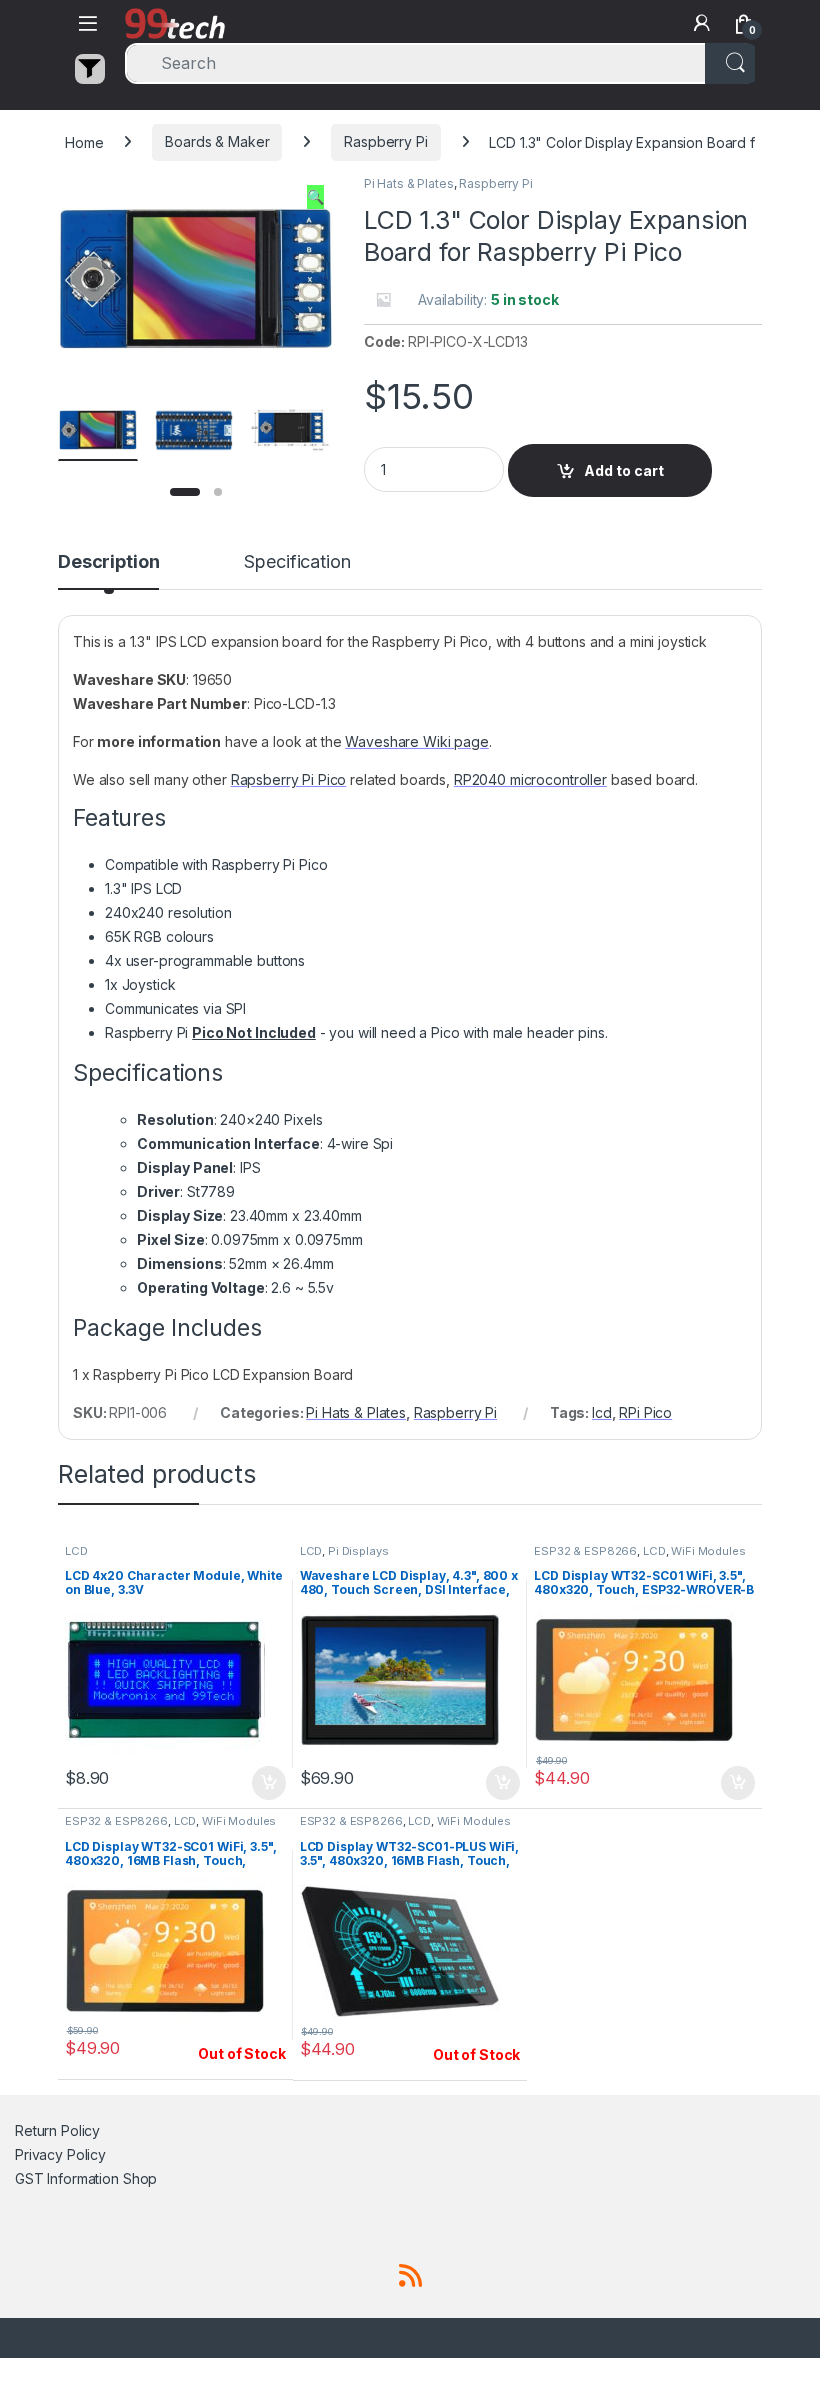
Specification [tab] (297, 562)
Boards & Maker (217, 141)
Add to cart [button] (269, 1783)
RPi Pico (645, 1412)
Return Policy (57, 2130)
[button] (315, 197)
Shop (140, 2178)
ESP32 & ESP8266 (585, 1551)
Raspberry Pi (385, 141)
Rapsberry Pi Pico (289, 779)
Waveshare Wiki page (416, 741)
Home (84, 141)
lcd (602, 1412)
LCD (76, 1551)
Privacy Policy (60, 2154)
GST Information (67, 2178)
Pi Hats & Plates (409, 183)
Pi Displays (358, 1551)
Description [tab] (108, 562)
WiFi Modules (708, 1551)
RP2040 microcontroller (530, 779)
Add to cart (624, 470)
